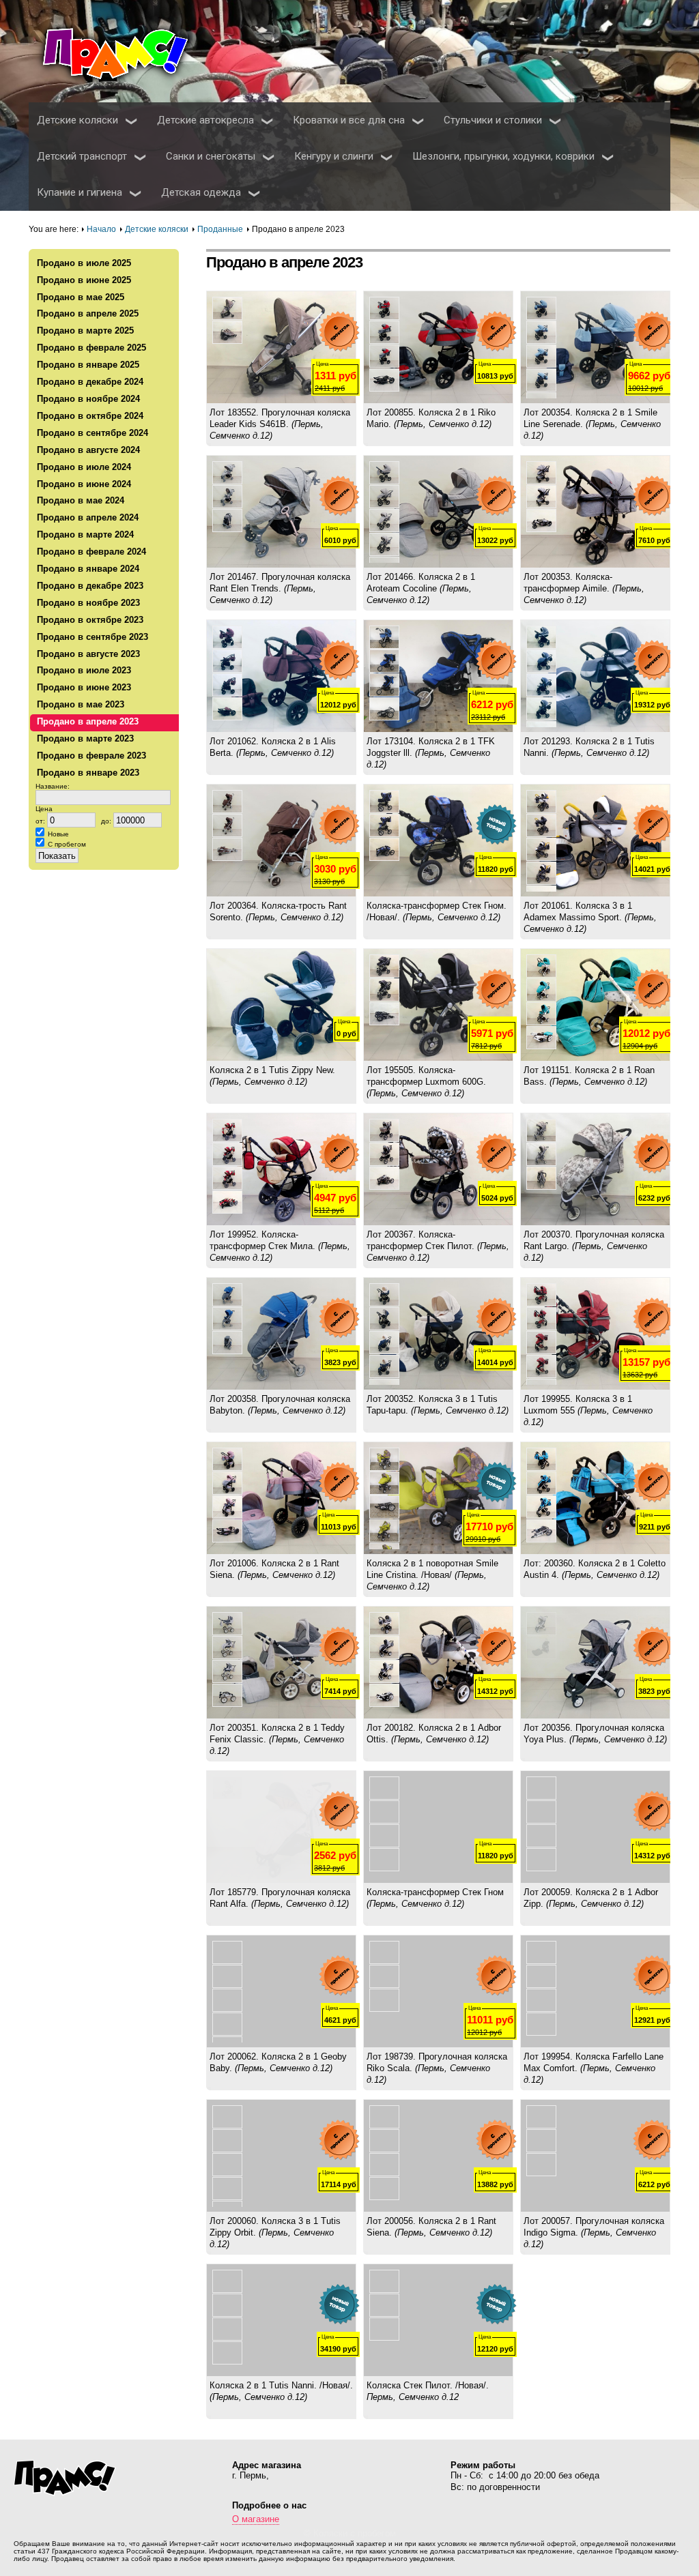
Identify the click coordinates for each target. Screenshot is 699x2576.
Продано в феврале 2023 (91, 756)
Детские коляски (157, 229)
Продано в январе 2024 (88, 569)
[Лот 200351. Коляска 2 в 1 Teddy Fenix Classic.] (281, 1663)
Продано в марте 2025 (85, 331)
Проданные (220, 229)
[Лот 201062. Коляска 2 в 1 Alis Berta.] (281, 676)
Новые (58, 834)
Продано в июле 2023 (84, 670)
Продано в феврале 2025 (91, 348)
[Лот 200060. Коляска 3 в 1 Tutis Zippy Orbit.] (281, 2156)
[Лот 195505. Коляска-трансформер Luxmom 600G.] (438, 1005)
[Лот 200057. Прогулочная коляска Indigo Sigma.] (595, 2156)
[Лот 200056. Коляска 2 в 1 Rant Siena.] (438, 2156)
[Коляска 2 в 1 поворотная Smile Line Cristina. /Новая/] (438, 1498)
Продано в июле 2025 (84, 263)
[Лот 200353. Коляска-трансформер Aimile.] (595, 512)
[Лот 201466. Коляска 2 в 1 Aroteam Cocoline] (438, 512)
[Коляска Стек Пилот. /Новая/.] (438, 2320)
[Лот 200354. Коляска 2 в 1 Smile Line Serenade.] (595, 347)
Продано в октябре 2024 (90, 416)
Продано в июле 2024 (84, 467)
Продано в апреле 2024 (88, 517)
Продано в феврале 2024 (91, 552)
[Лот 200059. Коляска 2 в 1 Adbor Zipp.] (595, 1827)
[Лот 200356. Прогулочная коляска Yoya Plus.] (595, 1663)
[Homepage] (131, 52)
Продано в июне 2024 (84, 484)
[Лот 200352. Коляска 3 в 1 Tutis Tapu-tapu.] (438, 1334)
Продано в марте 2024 (85, 535)
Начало (101, 229)
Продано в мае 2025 (81, 297)
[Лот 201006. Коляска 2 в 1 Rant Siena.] (281, 1498)
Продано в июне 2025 (84, 280)
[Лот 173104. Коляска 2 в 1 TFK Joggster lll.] (438, 676)
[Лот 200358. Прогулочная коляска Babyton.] (281, 1334)
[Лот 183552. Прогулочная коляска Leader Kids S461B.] (281, 347)
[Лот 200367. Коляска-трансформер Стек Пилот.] (438, 1169)
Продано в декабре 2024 (90, 382)
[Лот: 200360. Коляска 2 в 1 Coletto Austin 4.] (595, 1498)
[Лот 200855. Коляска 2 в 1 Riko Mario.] (438, 347)
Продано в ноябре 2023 (88, 603)
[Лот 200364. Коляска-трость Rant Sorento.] (281, 840)
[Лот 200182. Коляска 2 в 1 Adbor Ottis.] (438, 1663)
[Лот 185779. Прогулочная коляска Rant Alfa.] (281, 1827)
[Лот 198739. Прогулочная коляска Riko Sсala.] (438, 1991)
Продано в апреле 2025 (88, 313)
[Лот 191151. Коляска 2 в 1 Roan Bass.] (595, 1005)
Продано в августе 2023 (88, 654)
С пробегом (67, 844)
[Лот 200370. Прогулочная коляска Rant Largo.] (595, 1169)
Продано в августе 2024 (88, 450)
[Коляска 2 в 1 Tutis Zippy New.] (281, 1005)
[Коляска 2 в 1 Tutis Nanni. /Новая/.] (281, 2320)
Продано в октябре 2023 (90, 620)
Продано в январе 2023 (88, 773)
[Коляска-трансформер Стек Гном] (438, 1827)
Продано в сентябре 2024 (92, 433)
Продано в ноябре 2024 (88, 399)
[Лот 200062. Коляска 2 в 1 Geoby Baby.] (281, 1991)
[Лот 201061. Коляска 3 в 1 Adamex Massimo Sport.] (595, 840)
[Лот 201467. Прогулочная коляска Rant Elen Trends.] (281, 512)
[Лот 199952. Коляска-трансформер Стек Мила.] (281, 1169)
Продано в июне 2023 (84, 687)
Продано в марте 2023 (85, 738)
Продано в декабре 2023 (90, 586)
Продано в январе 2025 (88, 365)
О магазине (256, 2519)
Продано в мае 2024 (81, 500)
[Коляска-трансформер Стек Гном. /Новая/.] (438, 840)
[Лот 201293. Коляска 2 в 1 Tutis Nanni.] (595, 676)
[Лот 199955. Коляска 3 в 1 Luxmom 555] (595, 1334)
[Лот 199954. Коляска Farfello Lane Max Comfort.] (595, 1991)
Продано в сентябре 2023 (92, 637)
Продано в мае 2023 (81, 704)
